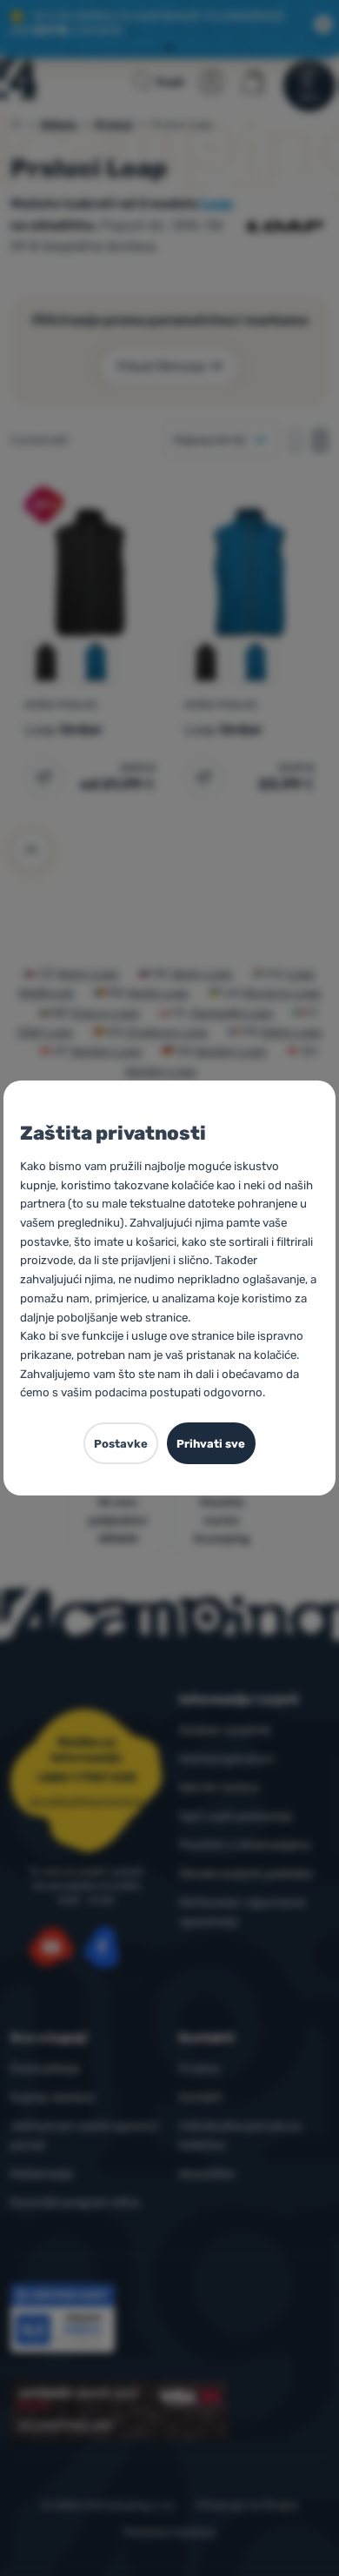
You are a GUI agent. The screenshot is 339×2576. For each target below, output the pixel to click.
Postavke (121, 1444)
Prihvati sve (211, 1444)
